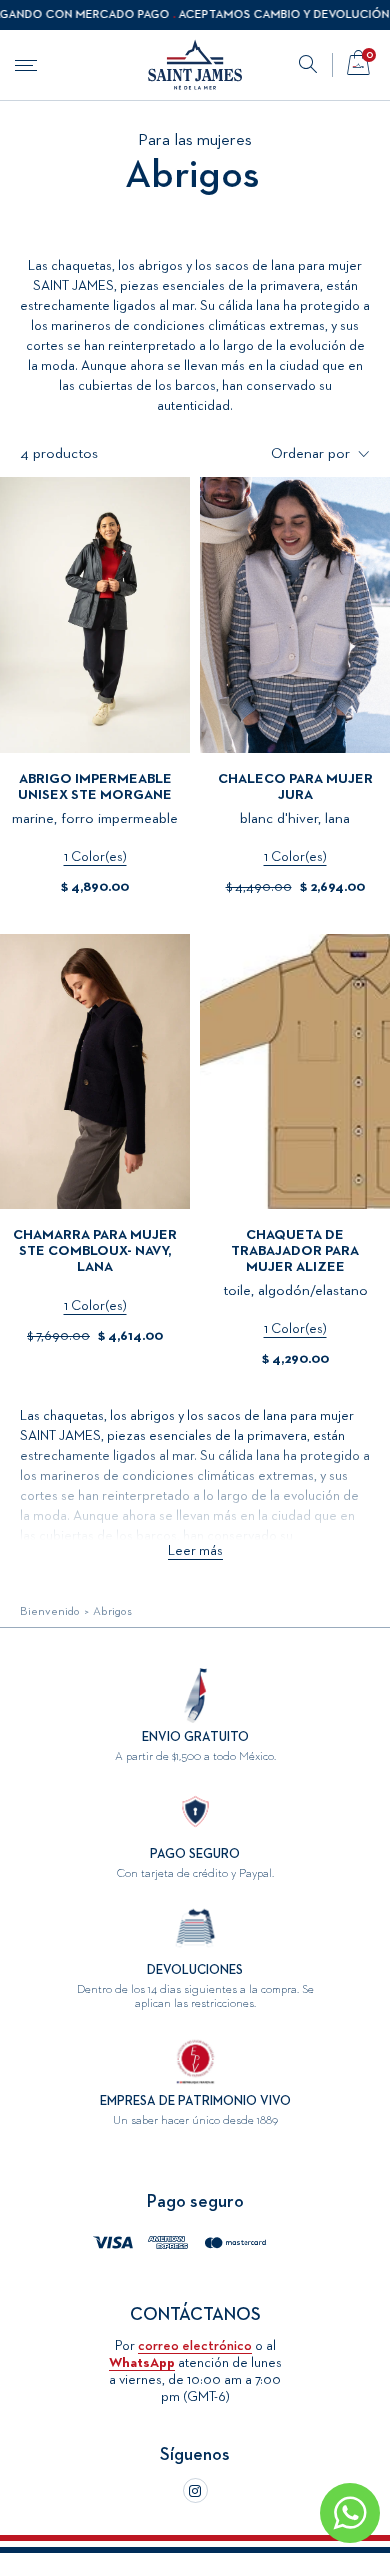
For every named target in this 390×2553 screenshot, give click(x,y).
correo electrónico (195, 2346)
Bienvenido (50, 1612)
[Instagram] (195, 2490)
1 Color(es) (95, 857)
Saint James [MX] (195, 64)
